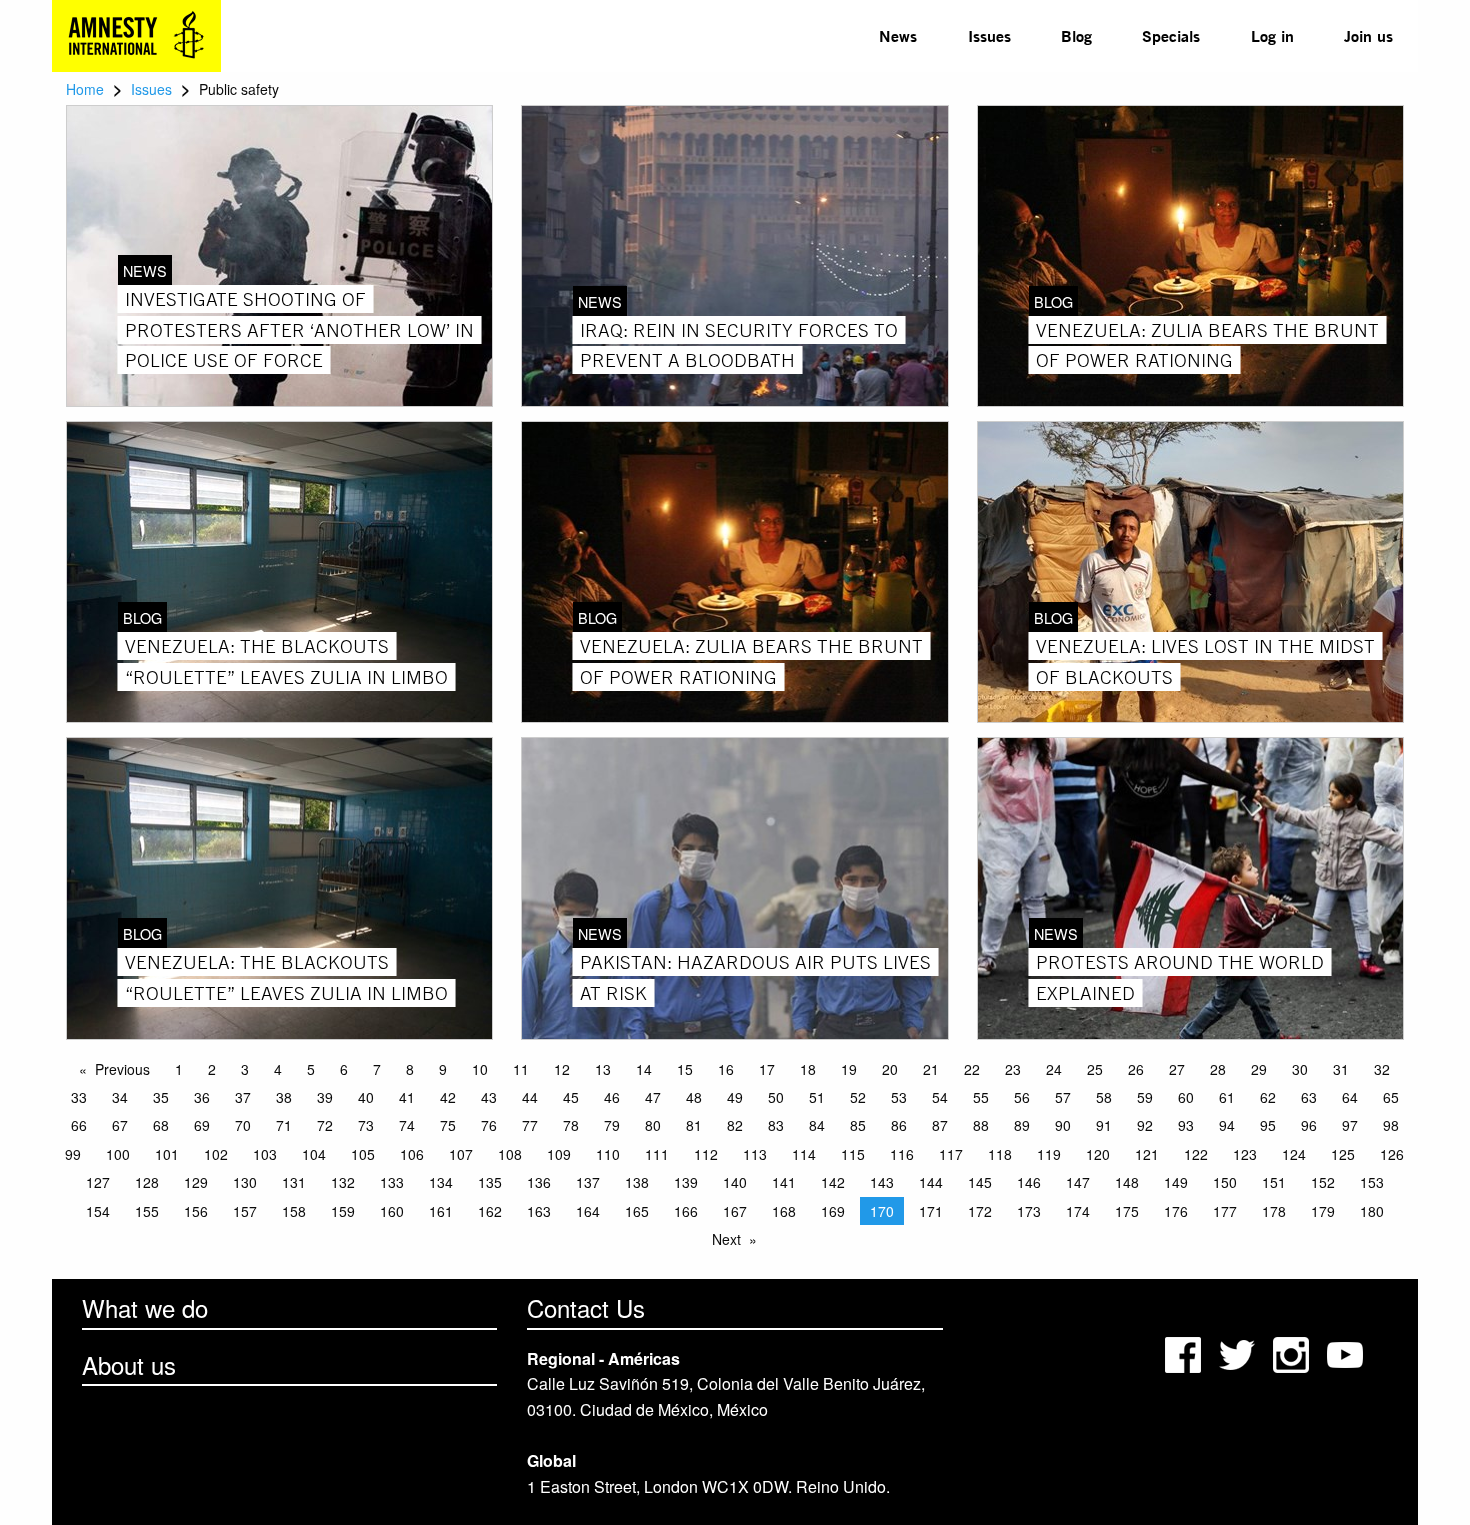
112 (706, 1154)
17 (767, 1069)
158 (294, 1211)
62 (1268, 1097)
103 (265, 1154)
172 (980, 1211)
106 (412, 1154)
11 (521, 1069)
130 (245, 1182)
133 (392, 1182)
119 (1049, 1154)
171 (931, 1211)
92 (1145, 1125)
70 (243, 1125)
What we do (145, 1307)
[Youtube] (1347, 1353)
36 (202, 1097)
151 (1274, 1182)
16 (726, 1069)
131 (294, 1182)
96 (1309, 1125)
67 (120, 1125)
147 (1078, 1182)
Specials (1171, 35)
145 (980, 1182)
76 (489, 1125)
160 (392, 1211)
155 (147, 1211)
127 (98, 1182)
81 (694, 1125)
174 (1078, 1211)
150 (1225, 1182)
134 (441, 1182)
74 (407, 1125)
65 (1391, 1097)
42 (448, 1097)
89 (1022, 1125)
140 (735, 1182)
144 (931, 1182)
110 (608, 1154)
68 (161, 1125)
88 (981, 1125)
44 (530, 1097)
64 (1350, 1097)
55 (981, 1097)
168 (784, 1211)
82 (735, 1125)
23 (1013, 1069)
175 (1127, 1211)
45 (571, 1097)
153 (1372, 1182)
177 (1225, 1211)
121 (1147, 1154)
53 (899, 1097)
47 (653, 1097)
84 (817, 1125)
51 (817, 1097)
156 (196, 1211)
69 (202, 1125)
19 (849, 1069)
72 (325, 1125)
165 (637, 1211)
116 (902, 1154)
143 (882, 1182)
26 (1136, 1069)
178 (1274, 1211)
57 (1063, 1097)
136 (539, 1182)
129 (196, 1182)
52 (858, 1097)
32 (1382, 1069)
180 (1372, 1211)
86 (899, 1125)
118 (1000, 1154)
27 (1177, 1069)
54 (940, 1097)
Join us (1368, 35)
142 (833, 1182)
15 (685, 1069)
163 (539, 1211)
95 (1268, 1125)
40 (366, 1097)
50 (776, 1097)
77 (530, 1125)
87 (940, 1125)
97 (1350, 1125)
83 (776, 1125)
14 (644, 1069)
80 (653, 1125)
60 (1186, 1097)
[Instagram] (1293, 1353)
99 (73, 1154)
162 (490, 1211)
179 (1323, 1211)
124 (1294, 1154)
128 (147, 1182)
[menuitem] (898, 36)
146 (1029, 1182)
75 (448, 1125)
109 (559, 1154)
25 (1095, 1069)
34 (120, 1097)
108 (510, 1154)
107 (461, 1154)
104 (314, 1154)
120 (1098, 1154)
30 (1300, 1069)
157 (245, 1211)
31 (1341, 1069)
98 (1391, 1125)
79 (612, 1125)
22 (972, 1069)
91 (1104, 1125)
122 (1196, 1154)
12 (562, 1069)
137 (588, 1182)
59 (1145, 1097)
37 (243, 1097)
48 (694, 1097)
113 (755, 1154)
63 (1309, 1097)
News (898, 35)
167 (735, 1211)
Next (726, 1239)
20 (890, 1069)
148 (1127, 1182)
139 (686, 1182)
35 (161, 1097)
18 (808, 1069)
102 (216, 1154)
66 (79, 1125)
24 (1054, 1069)
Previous (122, 1069)
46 (612, 1097)
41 (407, 1097)
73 (366, 1125)
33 (79, 1097)
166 (686, 1211)
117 (951, 1154)
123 (1245, 1154)
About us (129, 1364)
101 (167, 1154)
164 (588, 1211)
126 (1392, 1154)
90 (1063, 1125)
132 (343, 1182)
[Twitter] (1239, 1353)
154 (98, 1211)
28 (1218, 1069)
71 (284, 1125)
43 (489, 1097)
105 (363, 1154)
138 (637, 1182)
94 (1227, 1125)
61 (1227, 1097)
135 (490, 1182)
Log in (1272, 35)
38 (284, 1097)
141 (784, 1182)
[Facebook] (1185, 1353)
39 (325, 1097)
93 (1186, 1125)
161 (441, 1211)
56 (1022, 1097)
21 (931, 1069)
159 (343, 1211)
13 (603, 1069)
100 (118, 1154)
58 (1104, 1097)
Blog (1076, 35)
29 (1259, 1069)
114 (804, 1154)
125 (1343, 1154)
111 (657, 1154)
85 (858, 1125)
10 (480, 1069)
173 (1029, 1211)
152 (1323, 1182)
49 (735, 1097)
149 (1176, 1182)
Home (85, 89)
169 (833, 1211)
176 (1176, 1211)
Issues (989, 35)
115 (853, 1154)
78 (571, 1125)
